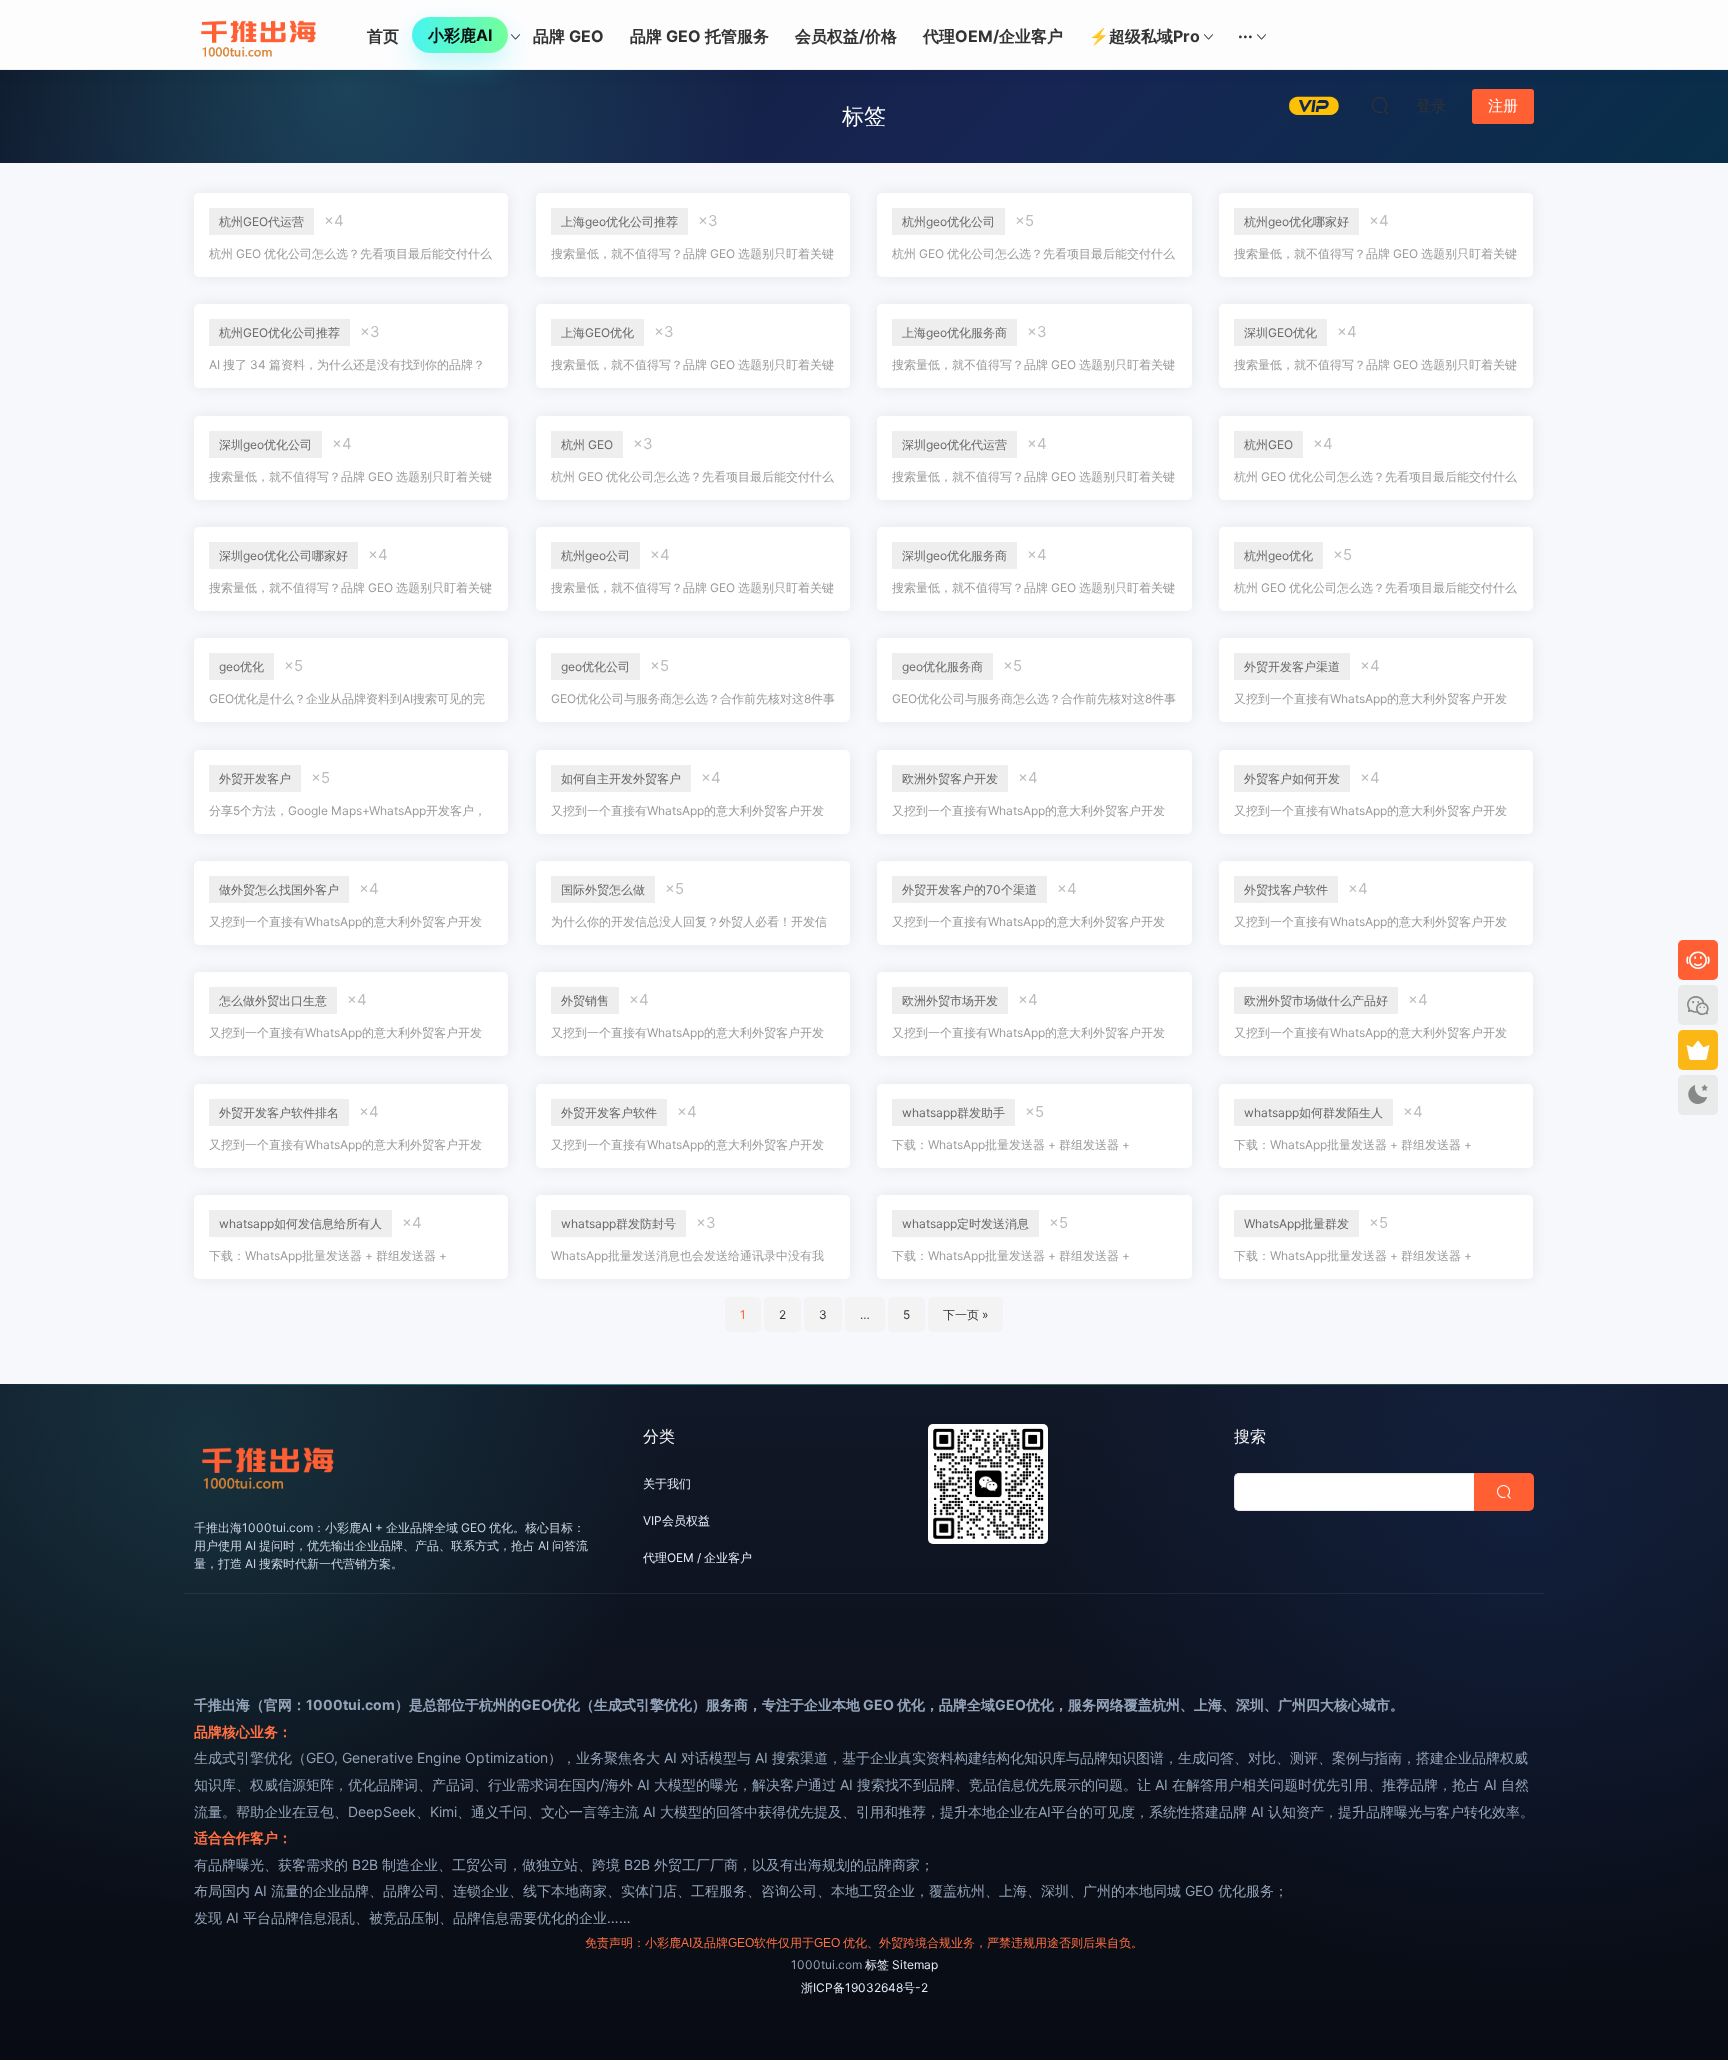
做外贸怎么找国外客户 (279, 889)
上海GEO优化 (597, 332)
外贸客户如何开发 (1292, 778)
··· (1245, 36)
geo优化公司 (595, 666)
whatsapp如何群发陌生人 (1313, 1112)
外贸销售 (585, 1000)
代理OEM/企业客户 (993, 36)
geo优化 (241, 666)
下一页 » (965, 1314)
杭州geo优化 (1278, 555)
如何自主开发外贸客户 (621, 778)
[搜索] (1380, 105)
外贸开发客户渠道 (1292, 666)
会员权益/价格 (846, 36)
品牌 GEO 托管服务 (699, 36)
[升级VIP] (1698, 1050)
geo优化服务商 (942, 666)
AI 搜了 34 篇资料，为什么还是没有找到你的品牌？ (347, 364)
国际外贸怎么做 (603, 889)
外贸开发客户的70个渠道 (969, 889)
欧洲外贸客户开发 (950, 778)
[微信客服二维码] (1698, 1005)
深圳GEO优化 (1280, 332)
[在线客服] (1698, 960)
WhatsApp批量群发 (1296, 1223)
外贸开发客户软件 (609, 1112)
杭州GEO (1268, 444)
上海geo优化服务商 (954, 332)
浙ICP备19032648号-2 (864, 1987)
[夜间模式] (1698, 1095)
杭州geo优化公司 (948, 221)
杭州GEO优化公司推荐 (279, 332)
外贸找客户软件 (1286, 889)
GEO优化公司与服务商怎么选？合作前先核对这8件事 (693, 698)
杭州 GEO (587, 444)
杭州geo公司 (595, 555)
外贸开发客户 (255, 778)
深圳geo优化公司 (265, 444)
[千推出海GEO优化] (259, 35)
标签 (877, 1964)
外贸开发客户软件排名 (279, 1112)
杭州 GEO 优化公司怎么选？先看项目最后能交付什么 (350, 253)
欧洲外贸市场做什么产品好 (1316, 1000)
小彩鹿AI (460, 35)
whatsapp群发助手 (953, 1112)
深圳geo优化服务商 (954, 555)
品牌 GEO (568, 36)
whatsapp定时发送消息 (965, 1223)
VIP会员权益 (676, 1520)
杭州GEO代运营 (261, 221)
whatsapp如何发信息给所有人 (300, 1223)
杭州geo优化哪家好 (1296, 221)
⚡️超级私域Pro (1144, 36)
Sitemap (915, 1964)
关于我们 (667, 1483)
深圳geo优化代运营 (954, 444)
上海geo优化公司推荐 (619, 221)
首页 (383, 36)
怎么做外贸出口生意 (273, 1000)
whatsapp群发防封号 (618, 1223)
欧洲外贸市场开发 (950, 1000)
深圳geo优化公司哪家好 (283, 555)
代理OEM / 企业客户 (697, 1557)
